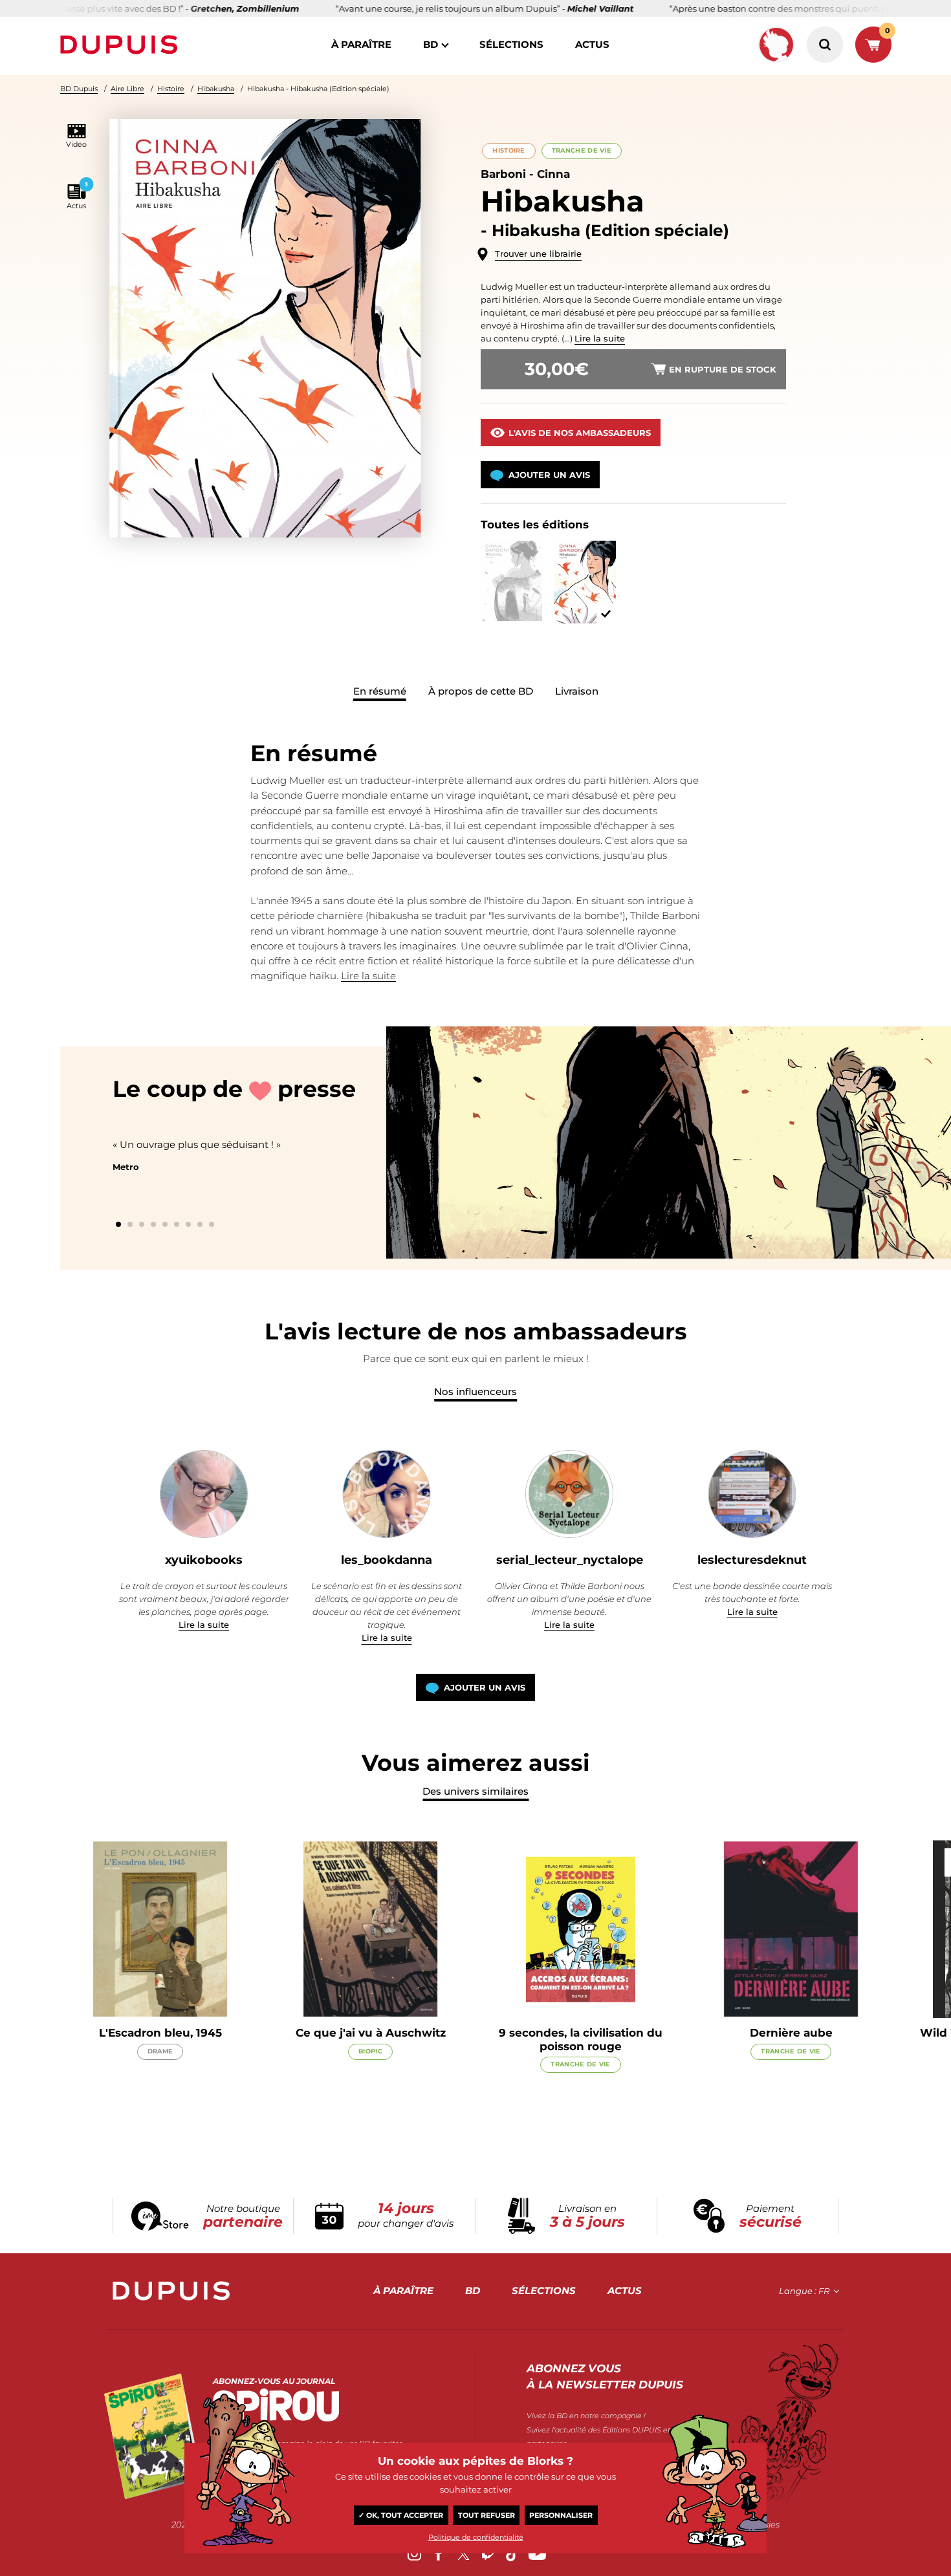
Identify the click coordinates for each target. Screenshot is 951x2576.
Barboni (503, 174)
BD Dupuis (79, 89)
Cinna (553, 174)
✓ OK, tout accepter (401, 2515)
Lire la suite (600, 338)
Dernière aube (791, 2033)
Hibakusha (216, 89)
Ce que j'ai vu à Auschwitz (371, 2033)
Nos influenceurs (475, 1391)
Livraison (577, 691)
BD (431, 44)
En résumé (380, 691)
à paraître (361, 44)
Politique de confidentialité (476, 2537)
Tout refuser (486, 2515)
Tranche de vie (582, 150)
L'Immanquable (453, 1182)
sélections (511, 44)
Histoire (171, 89)
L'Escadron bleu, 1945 (160, 2033)
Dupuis (122, 45)
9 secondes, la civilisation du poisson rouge (581, 2039)
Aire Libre (127, 89)
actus (592, 44)
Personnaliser (561, 2515)
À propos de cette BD (481, 691)
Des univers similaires (475, 1791)
